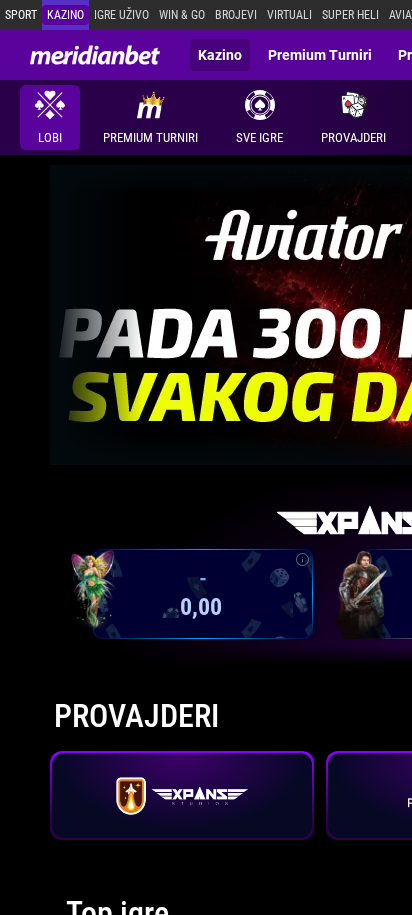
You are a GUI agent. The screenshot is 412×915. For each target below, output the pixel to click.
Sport (21, 15)
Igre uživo (121, 15)
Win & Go (182, 15)
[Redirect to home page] (95, 55)
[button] (353, 117)
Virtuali (289, 15)
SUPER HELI (350, 15)
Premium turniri (320, 55)
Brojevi (236, 15)
